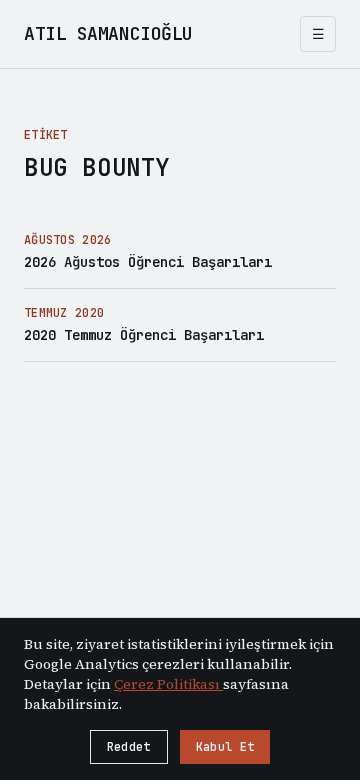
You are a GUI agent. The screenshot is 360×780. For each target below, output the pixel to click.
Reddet (129, 747)
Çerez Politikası (168, 684)
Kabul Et (225, 747)
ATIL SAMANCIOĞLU (108, 33)
